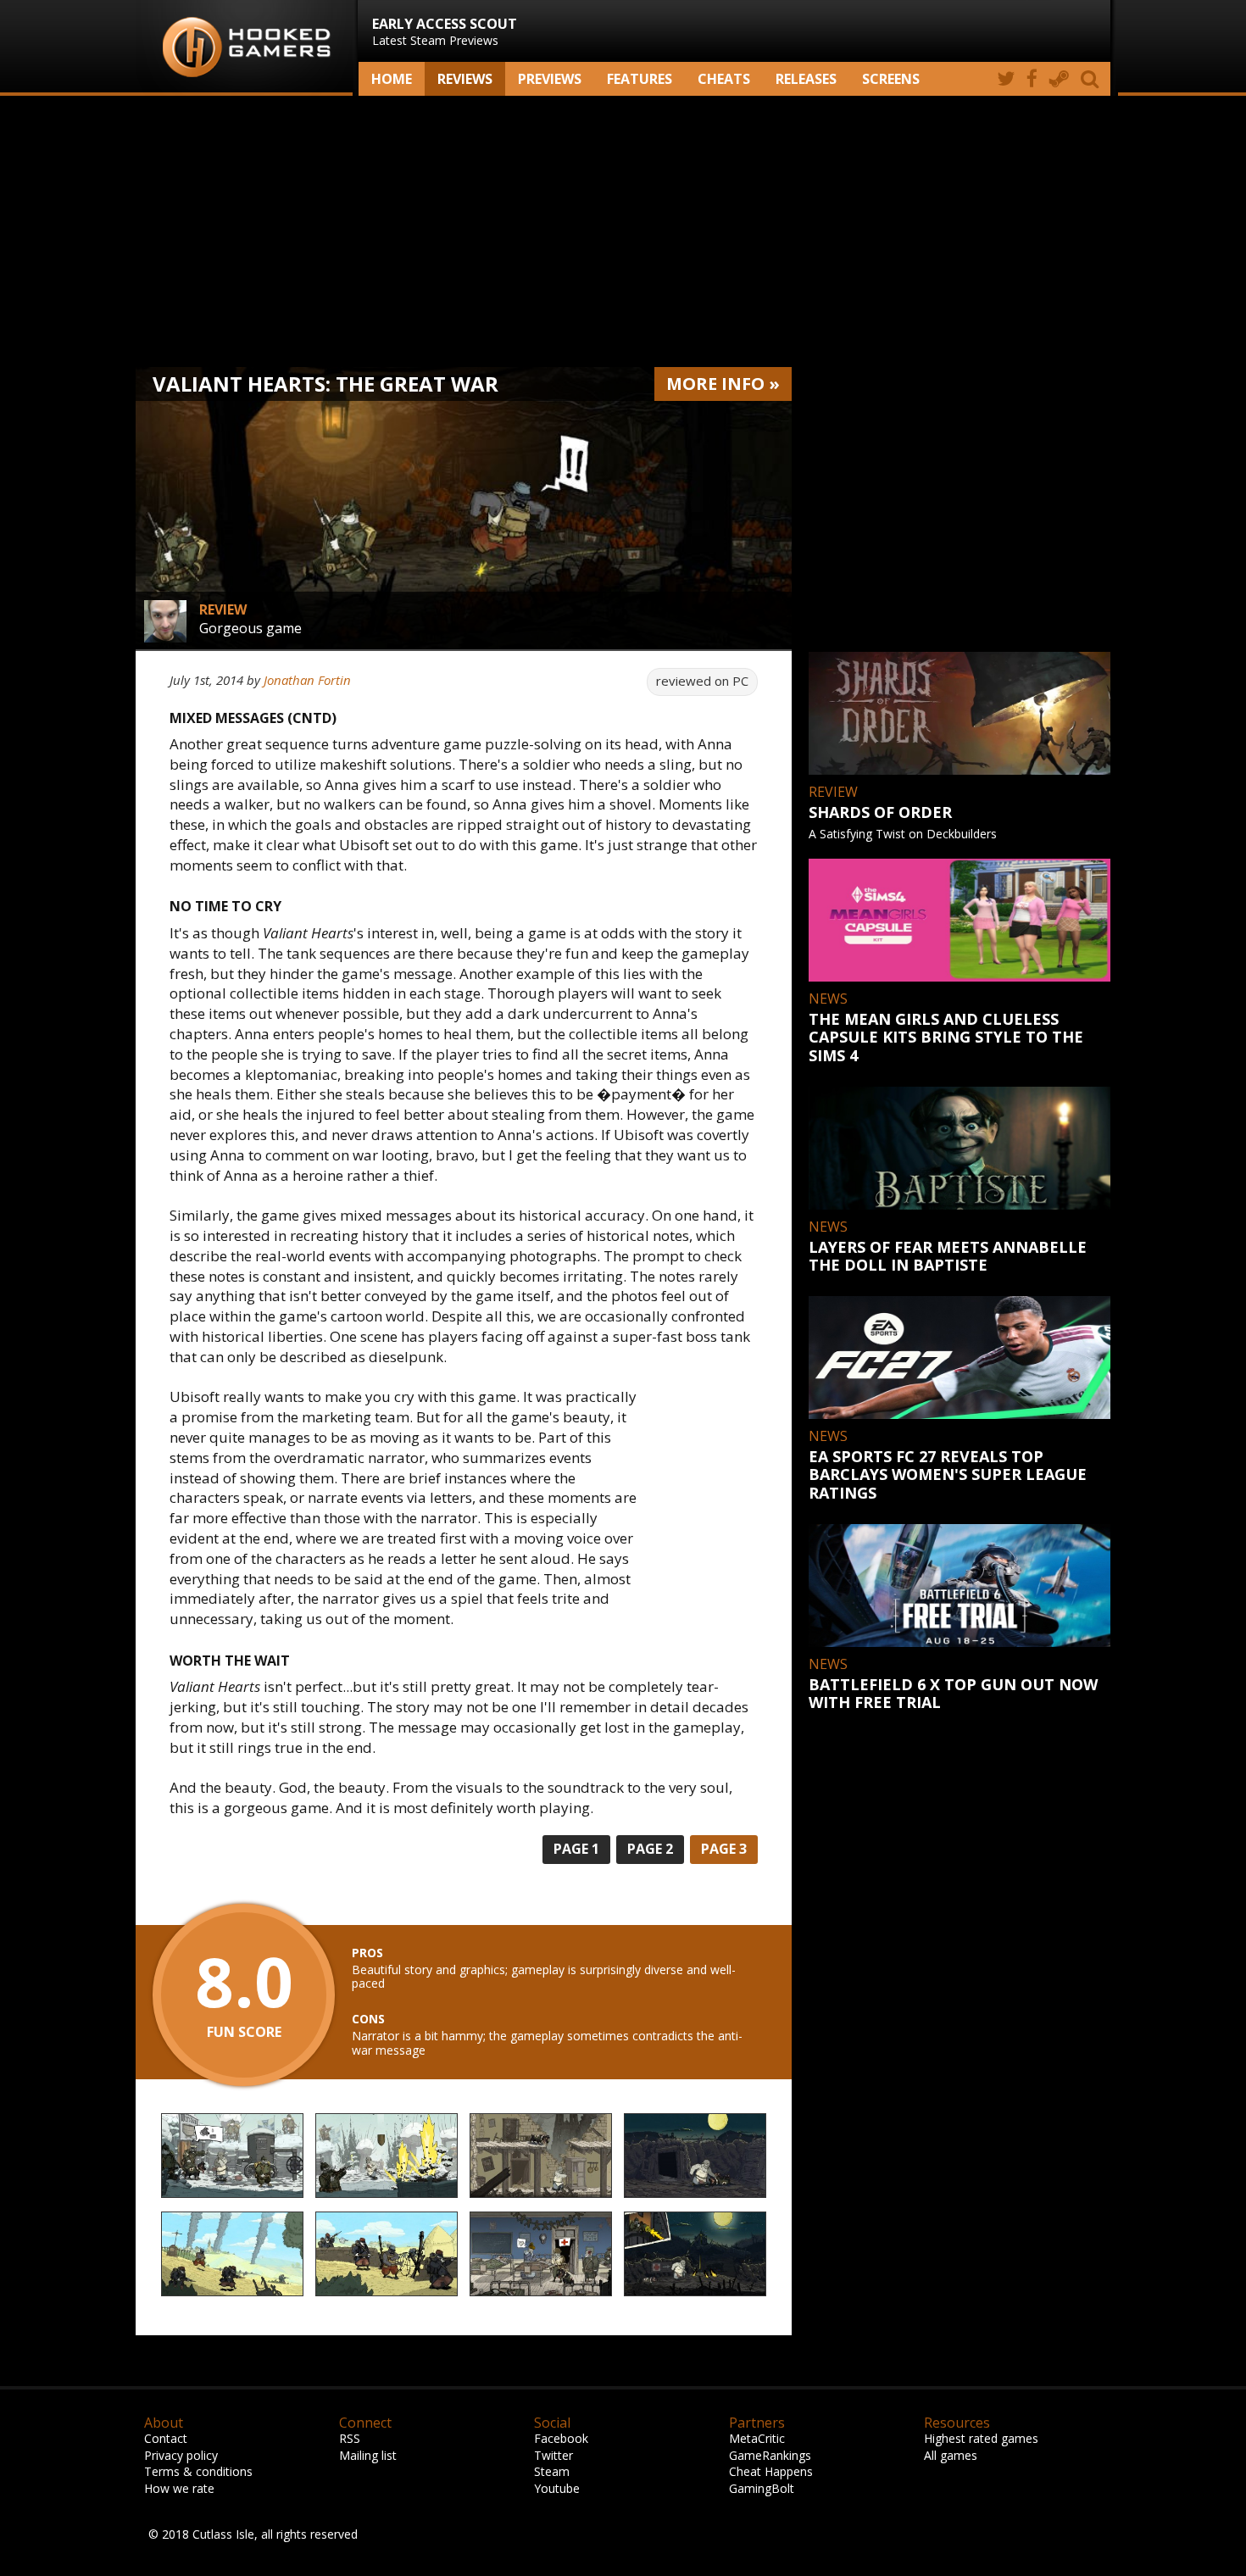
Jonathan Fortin (307, 680)
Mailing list (368, 2455)
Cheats (724, 79)
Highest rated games (981, 2438)
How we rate (179, 2488)
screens (891, 79)
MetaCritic (757, 2438)
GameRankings (770, 2455)
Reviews (465, 79)
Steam (552, 2471)
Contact (166, 2438)
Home (392, 79)
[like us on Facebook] (1032, 79)
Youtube (557, 2488)
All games (951, 2455)
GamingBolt (762, 2488)
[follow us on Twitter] (1006, 79)
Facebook (561, 2438)
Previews (550, 79)
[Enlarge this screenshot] (232, 2156)
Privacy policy (181, 2455)
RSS (350, 2438)
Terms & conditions (198, 2471)
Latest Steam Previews (445, 31)
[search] (1093, 79)
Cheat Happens (771, 2471)
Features (640, 79)
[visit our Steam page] (1059, 79)
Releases (806, 79)
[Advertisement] (623, 231)
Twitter (553, 2455)
